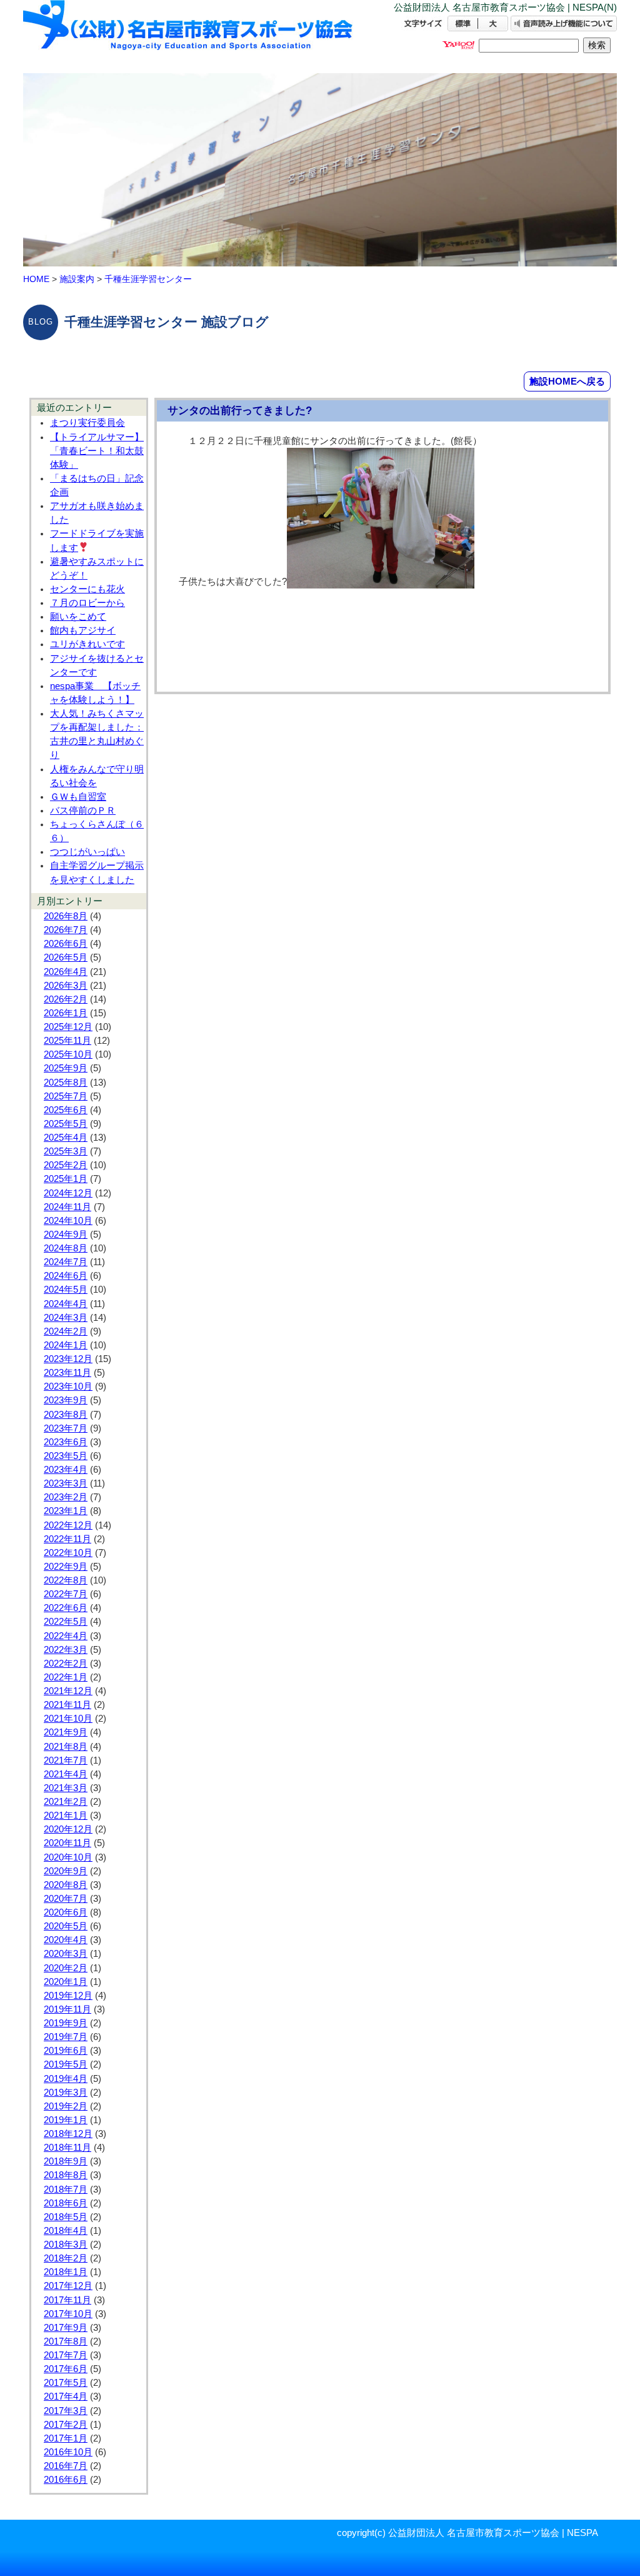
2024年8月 (66, 1248)
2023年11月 (67, 1373)
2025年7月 (66, 1096)
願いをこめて (78, 617)
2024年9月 (66, 1235)
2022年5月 (66, 1622)
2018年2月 (66, 2258)
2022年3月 (66, 1650)
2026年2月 (66, 999)
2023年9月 (66, 1400)
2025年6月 (66, 1110)
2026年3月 (66, 986)
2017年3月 (66, 2411)
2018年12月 (68, 2134)
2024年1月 (66, 1345)
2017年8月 (66, 2341)
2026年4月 (66, 972)
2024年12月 (68, 1193)
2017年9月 (66, 2328)
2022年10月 (68, 1553)
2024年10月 (68, 1221)
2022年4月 (66, 1636)
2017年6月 (66, 2369)
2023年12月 (68, 1359)
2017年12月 (68, 2286)
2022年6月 (66, 1608)
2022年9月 (66, 1567)
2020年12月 (68, 1829)
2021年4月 (66, 1774)
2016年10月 (68, 2452)
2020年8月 (66, 1885)
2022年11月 (67, 1539)
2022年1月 (66, 1677)
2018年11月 (67, 2148)
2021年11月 (67, 1705)
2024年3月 (66, 1318)
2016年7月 (66, 2466)
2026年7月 (66, 930)
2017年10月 (68, 2314)
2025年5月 (66, 1124)
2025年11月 (67, 1041)
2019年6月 (66, 2051)
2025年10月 (68, 1054)
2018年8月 (66, 2175)
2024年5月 (66, 1290)
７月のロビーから (87, 603)
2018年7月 (66, 2190)
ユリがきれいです (87, 644)
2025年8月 (66, 1083)
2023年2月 (66, 1497)
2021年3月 (66, 1788)
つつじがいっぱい (87, 852)
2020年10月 (68, 1857)
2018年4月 (66, 2231)
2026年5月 (66, 957)
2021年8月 (66, 1747)
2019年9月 (66, 2023)
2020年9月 (66, 1871)
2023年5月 (66, 1456)
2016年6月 (66, 2480)
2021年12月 (68, 1691)
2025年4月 (66, 1138)
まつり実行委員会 (87, 423)
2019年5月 (66, 2064)
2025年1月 (66, 1179)
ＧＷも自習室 (78, 797)
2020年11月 (67, 1843)
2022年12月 (68, 1525)
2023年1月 (66, 1511)
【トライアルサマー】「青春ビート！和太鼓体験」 (97, 451)
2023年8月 (66, 1415)
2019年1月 (66, 2120)
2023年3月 (66, 1483)
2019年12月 (68, 1996)
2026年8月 (66, 916)
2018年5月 (66, 2217)
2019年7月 (66, 2037)
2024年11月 (67, 1207)
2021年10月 (68, 1719)
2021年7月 (66, 1760)
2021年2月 (66, 1802)
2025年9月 (66, 1068)
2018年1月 (66, 2272)
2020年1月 (66, 1982)
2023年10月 (68, 1386)
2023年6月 (66, 1442)
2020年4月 (66, 1940)
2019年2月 (66, 2106)
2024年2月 (66, 1331)
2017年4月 (66, 2397)
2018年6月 (66, 2203)
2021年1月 (66, 1816)
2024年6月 (66, 1276)
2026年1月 (66, 1013)
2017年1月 (66, 2438)
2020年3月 (66, 1954)
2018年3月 (66, 2245)
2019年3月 (66, 2093)
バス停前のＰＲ (83, 811)
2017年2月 (66, 2425)
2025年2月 (66, 1165)
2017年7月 (66, 2355)
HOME (36, 279)
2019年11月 (67, 2009)
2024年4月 (66, 1304)
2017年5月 (66, 2383)
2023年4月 (66, 1470)
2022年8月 (66, 1580)
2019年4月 (66, 2079)
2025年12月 (68, 1027)
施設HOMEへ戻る (567, 381)
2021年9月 (66, 1732)
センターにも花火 (87, 589)
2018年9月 (66, 2161)
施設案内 (77, 279)
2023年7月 (66, 1428)
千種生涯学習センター (148, 279)
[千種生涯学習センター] (189, 36)
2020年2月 (66, 1968)
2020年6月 (66, 1912)
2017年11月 (67, 2300)
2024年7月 (66, 1262)
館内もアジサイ (83, 630)
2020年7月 (66, 1899)
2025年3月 (66, 1151)
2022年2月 (66, 1664)
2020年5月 (66, 1926)
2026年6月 (66, 944)
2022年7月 (66, 1594)
